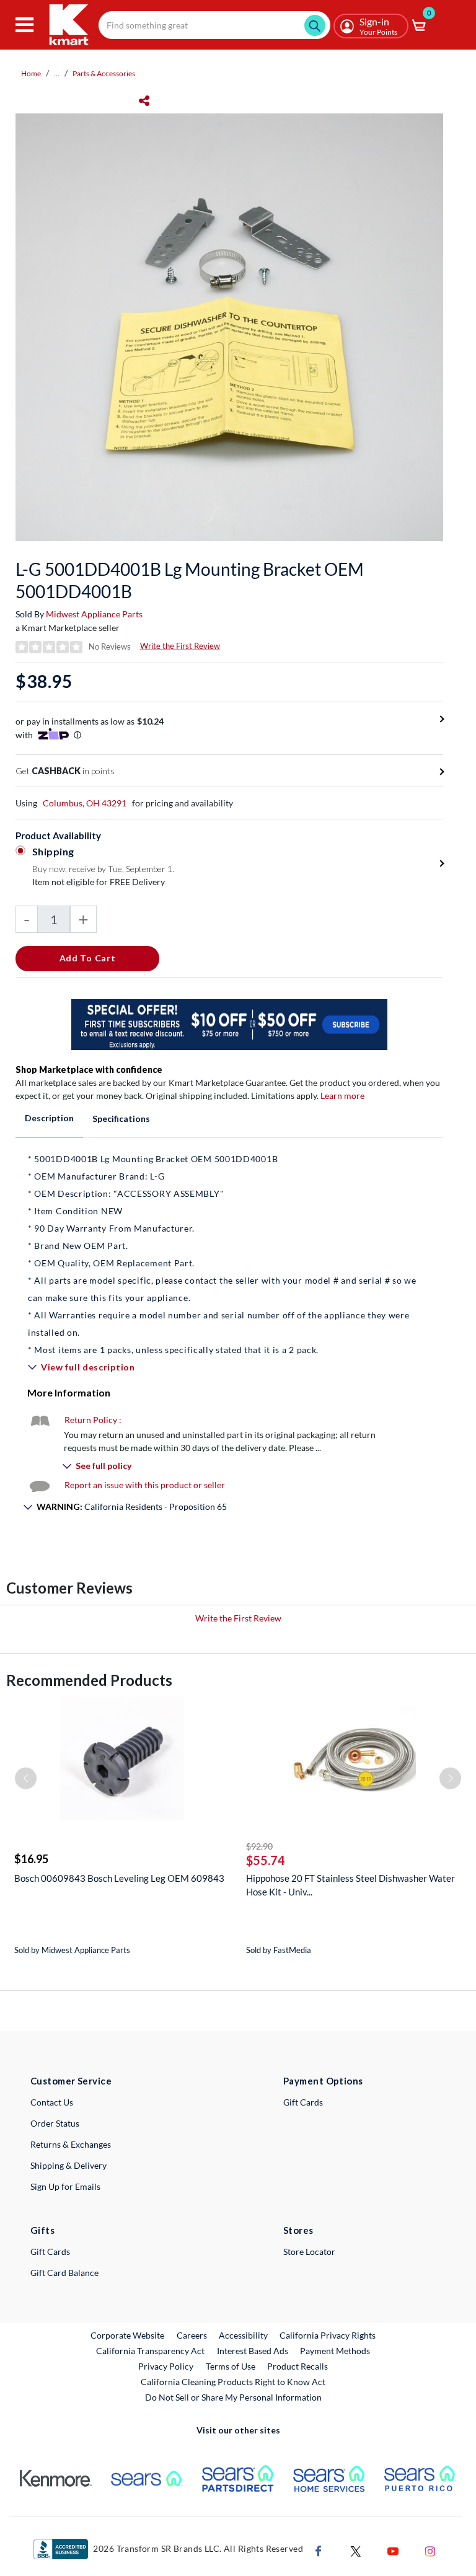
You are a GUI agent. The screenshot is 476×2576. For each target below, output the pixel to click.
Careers (192, 2335)
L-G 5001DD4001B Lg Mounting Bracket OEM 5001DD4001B (190, 580)
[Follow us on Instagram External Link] (430, 2550)
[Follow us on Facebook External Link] (319, 2550)
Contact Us (52, 2102)
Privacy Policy (166, 2366)
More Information (69, 1392)
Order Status (55, 2123)
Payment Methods (335, 2351)
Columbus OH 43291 (85, 803)
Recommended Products (89, 1680)
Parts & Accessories (104, 73)
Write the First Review (180, 646)
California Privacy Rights (328, 2335)
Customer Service (71, 2081)
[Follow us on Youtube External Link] (393, 2550)
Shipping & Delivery (68, 2165)
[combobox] (214, 25)
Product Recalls (298, 2366)
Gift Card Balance (64, 2273)
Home (31, 73)
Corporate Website (128, 2335)
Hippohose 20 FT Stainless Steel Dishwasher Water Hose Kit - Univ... (350, 1885)
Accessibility (243, 2335)
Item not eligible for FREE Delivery (99, 882)
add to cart (88, 958)
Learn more (342, 1096)
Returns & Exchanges (71, 2144)
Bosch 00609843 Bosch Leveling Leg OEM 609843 (119, 1878)
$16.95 (31, 1859)
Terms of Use (231, 2366)
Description (49, 1118)
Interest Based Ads (253, 2351)
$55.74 (266, 1860)
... (57, 73)
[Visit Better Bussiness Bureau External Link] (61, 2548)
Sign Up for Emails (65, 2186)
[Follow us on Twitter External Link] (356, 2550)
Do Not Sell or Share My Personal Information (233, 2397)
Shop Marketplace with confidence (89, 1070)
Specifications (121, 1118)
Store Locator (309, 2252)
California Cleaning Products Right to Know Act (233, 2382)
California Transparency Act (150, 2351)
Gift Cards (303, 2102)
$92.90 (259, 1846)
